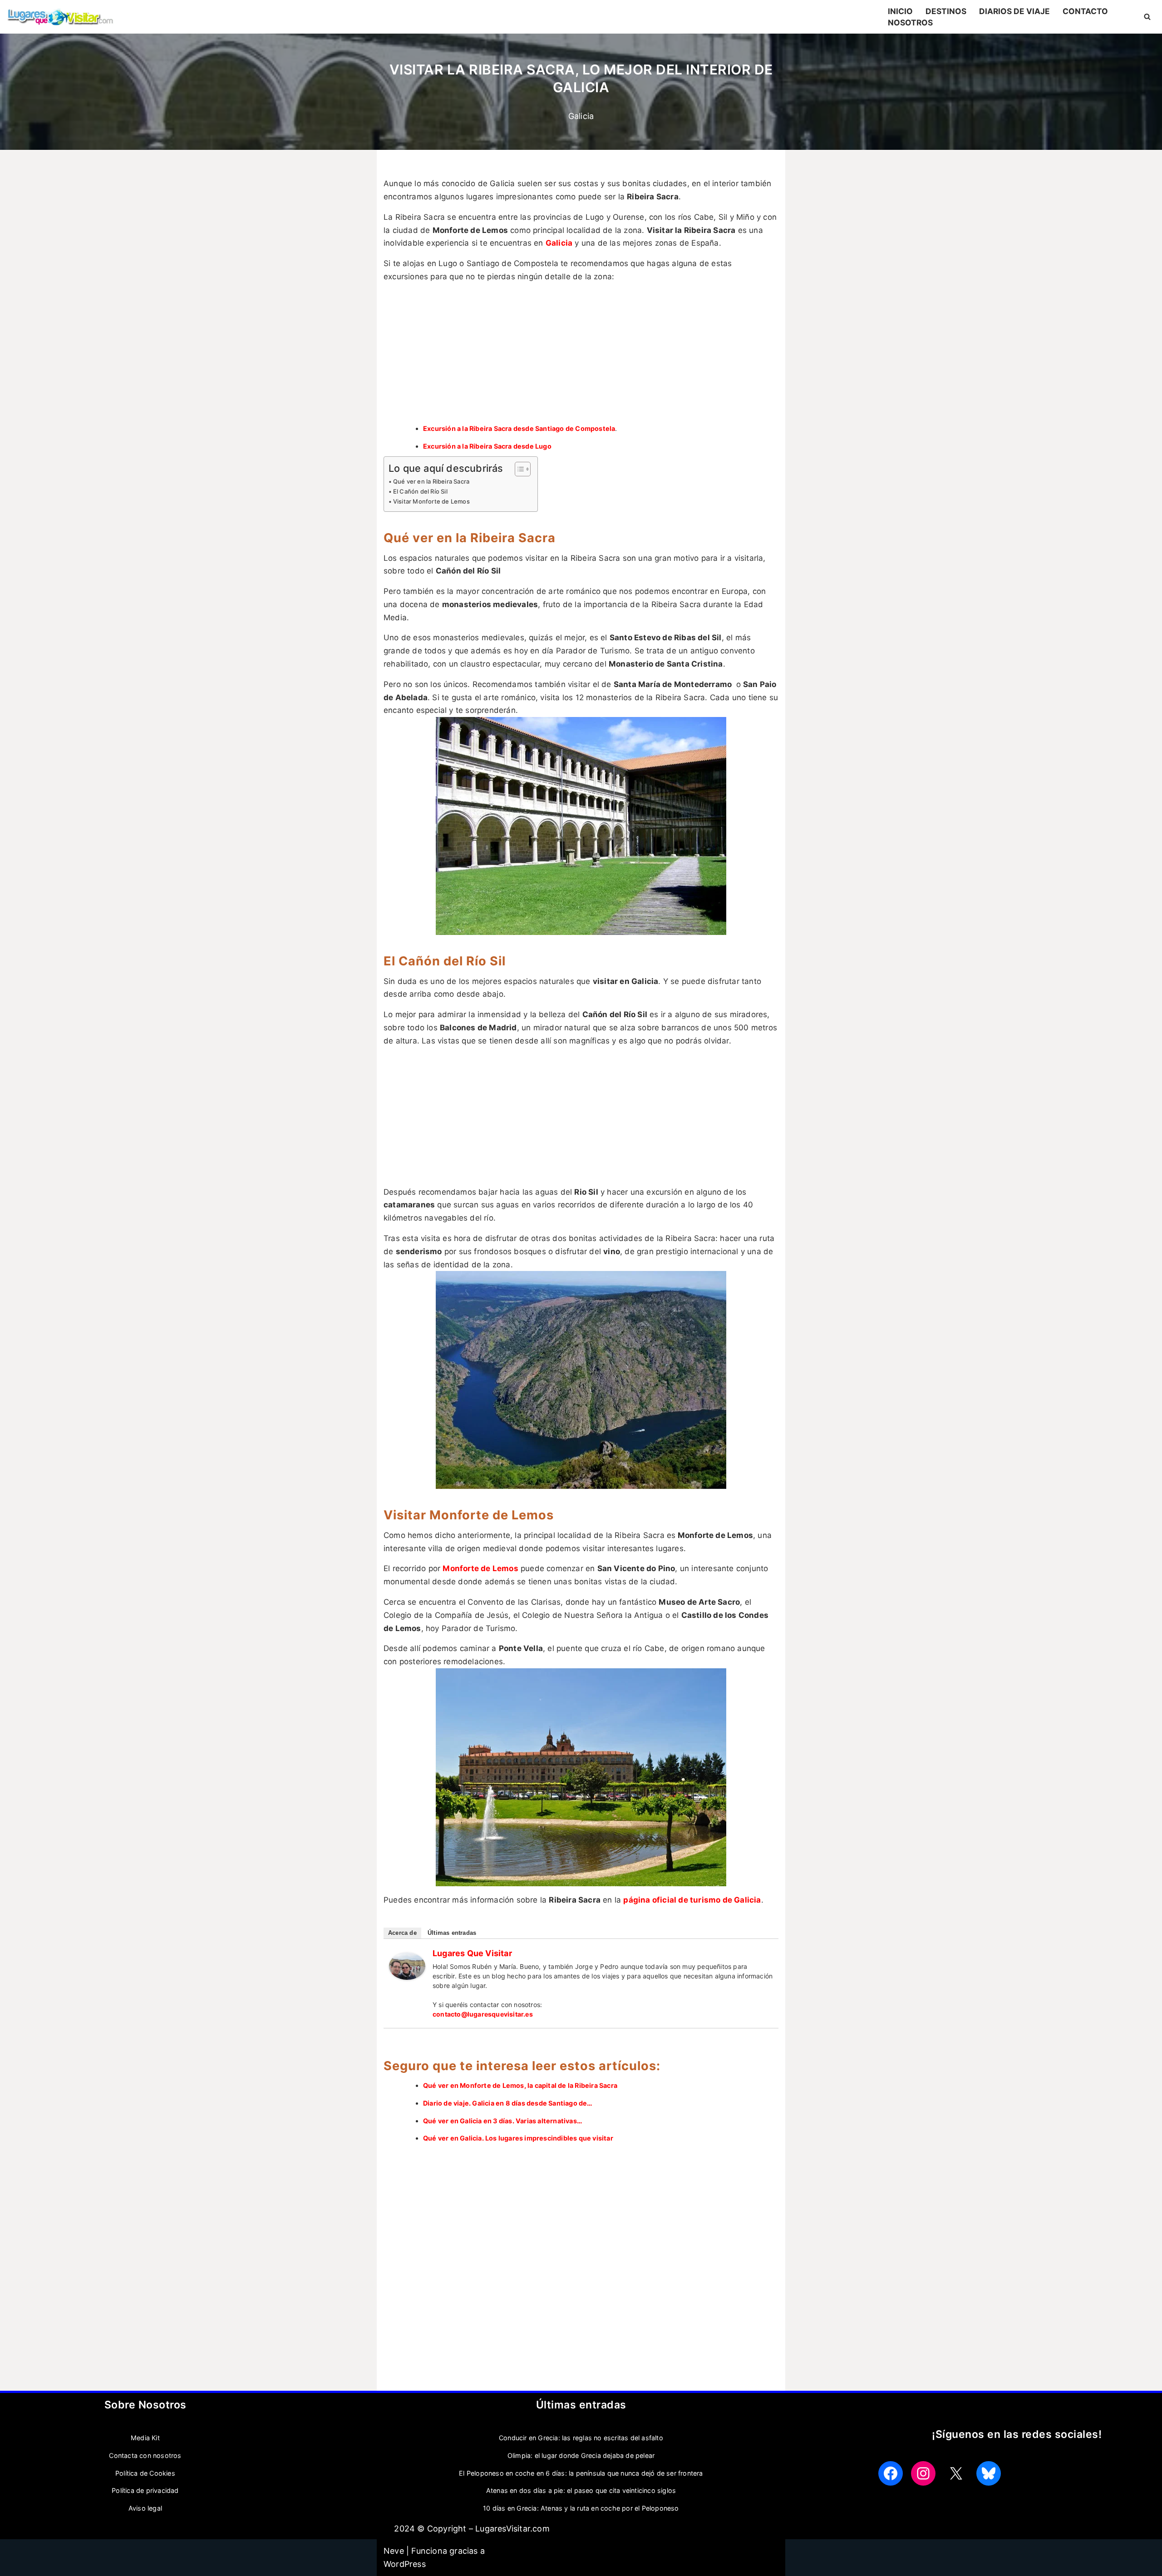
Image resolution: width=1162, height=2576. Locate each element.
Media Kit (145, 2438)
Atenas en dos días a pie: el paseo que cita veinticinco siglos (581, 2490)
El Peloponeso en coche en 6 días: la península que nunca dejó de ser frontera (581, 2473)
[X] (956, 2473)
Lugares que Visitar (472, 1953)
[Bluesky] (989, 2473)
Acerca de (402, 1933)
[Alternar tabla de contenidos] (518, 469)
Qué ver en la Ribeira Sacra (431, 481)
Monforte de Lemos (480, 1568)
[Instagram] (923, 2473)
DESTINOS (946, 11)
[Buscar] (1147, 17)
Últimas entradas (452, 1933)
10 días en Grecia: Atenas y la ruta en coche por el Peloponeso (581, 2508)
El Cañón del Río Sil (420, 491)
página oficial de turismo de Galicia (692, 1900)
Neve (394, 2551)
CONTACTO (1085, 11)
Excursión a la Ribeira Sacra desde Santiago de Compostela (519, 428)
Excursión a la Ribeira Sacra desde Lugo (487, 446)
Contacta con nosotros (145, 2455)
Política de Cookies (145, 2473)
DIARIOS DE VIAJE (1014, 11)
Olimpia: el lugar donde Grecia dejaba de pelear (581, 2455)
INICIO (900, 11)
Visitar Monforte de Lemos (431, 501)
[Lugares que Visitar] (407, 1977)
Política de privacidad (145, 2490)
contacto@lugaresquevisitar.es (483, 2014)
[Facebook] (891, 2473)
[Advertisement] (581, 354)
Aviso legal (145, 2508)
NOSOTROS (910, 22)
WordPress (405, 2564)
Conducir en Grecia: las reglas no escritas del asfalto (581, 2438)
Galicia (581, 116)
